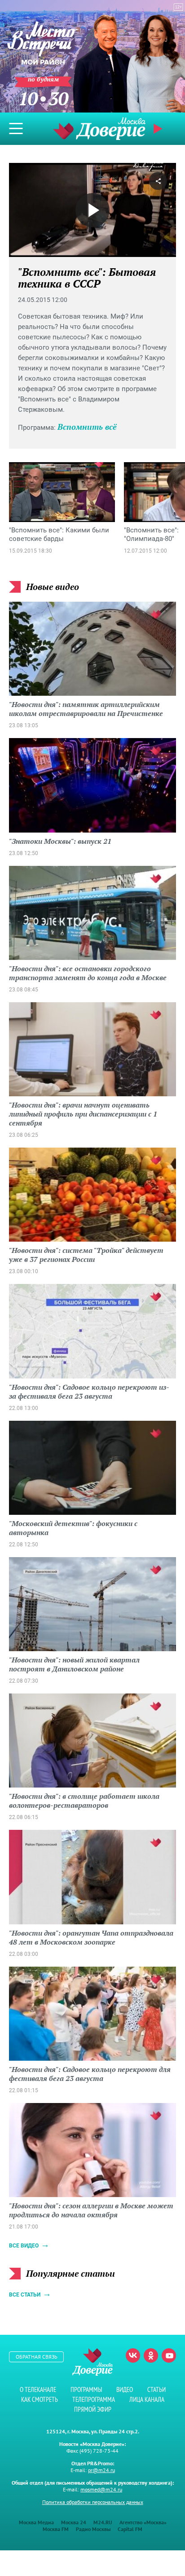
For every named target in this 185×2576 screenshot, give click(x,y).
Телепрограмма (94, 2399)
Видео (125, 2389)
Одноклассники (151, 2355)
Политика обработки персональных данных (93, 2502)
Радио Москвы (93, 2529)
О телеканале (38, 2389)
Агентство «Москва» (143, 2522)
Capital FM (130, 2529)
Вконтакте (133, 2355)
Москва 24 (74, 2522)
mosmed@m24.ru (101, 2489)
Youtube (169, 2355)
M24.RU (103, 2522)
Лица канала (147, 2399)
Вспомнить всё (87, 427)
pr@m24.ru (101, 2470)
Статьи (156, 2389)
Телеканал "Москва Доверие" (99, 128)
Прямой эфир (93, 2409)
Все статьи (25, 2295)
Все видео (24, 2246)
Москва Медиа (36, 2522)
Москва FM (56, 2529)
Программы (86, 2389)
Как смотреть (40, 2399)
